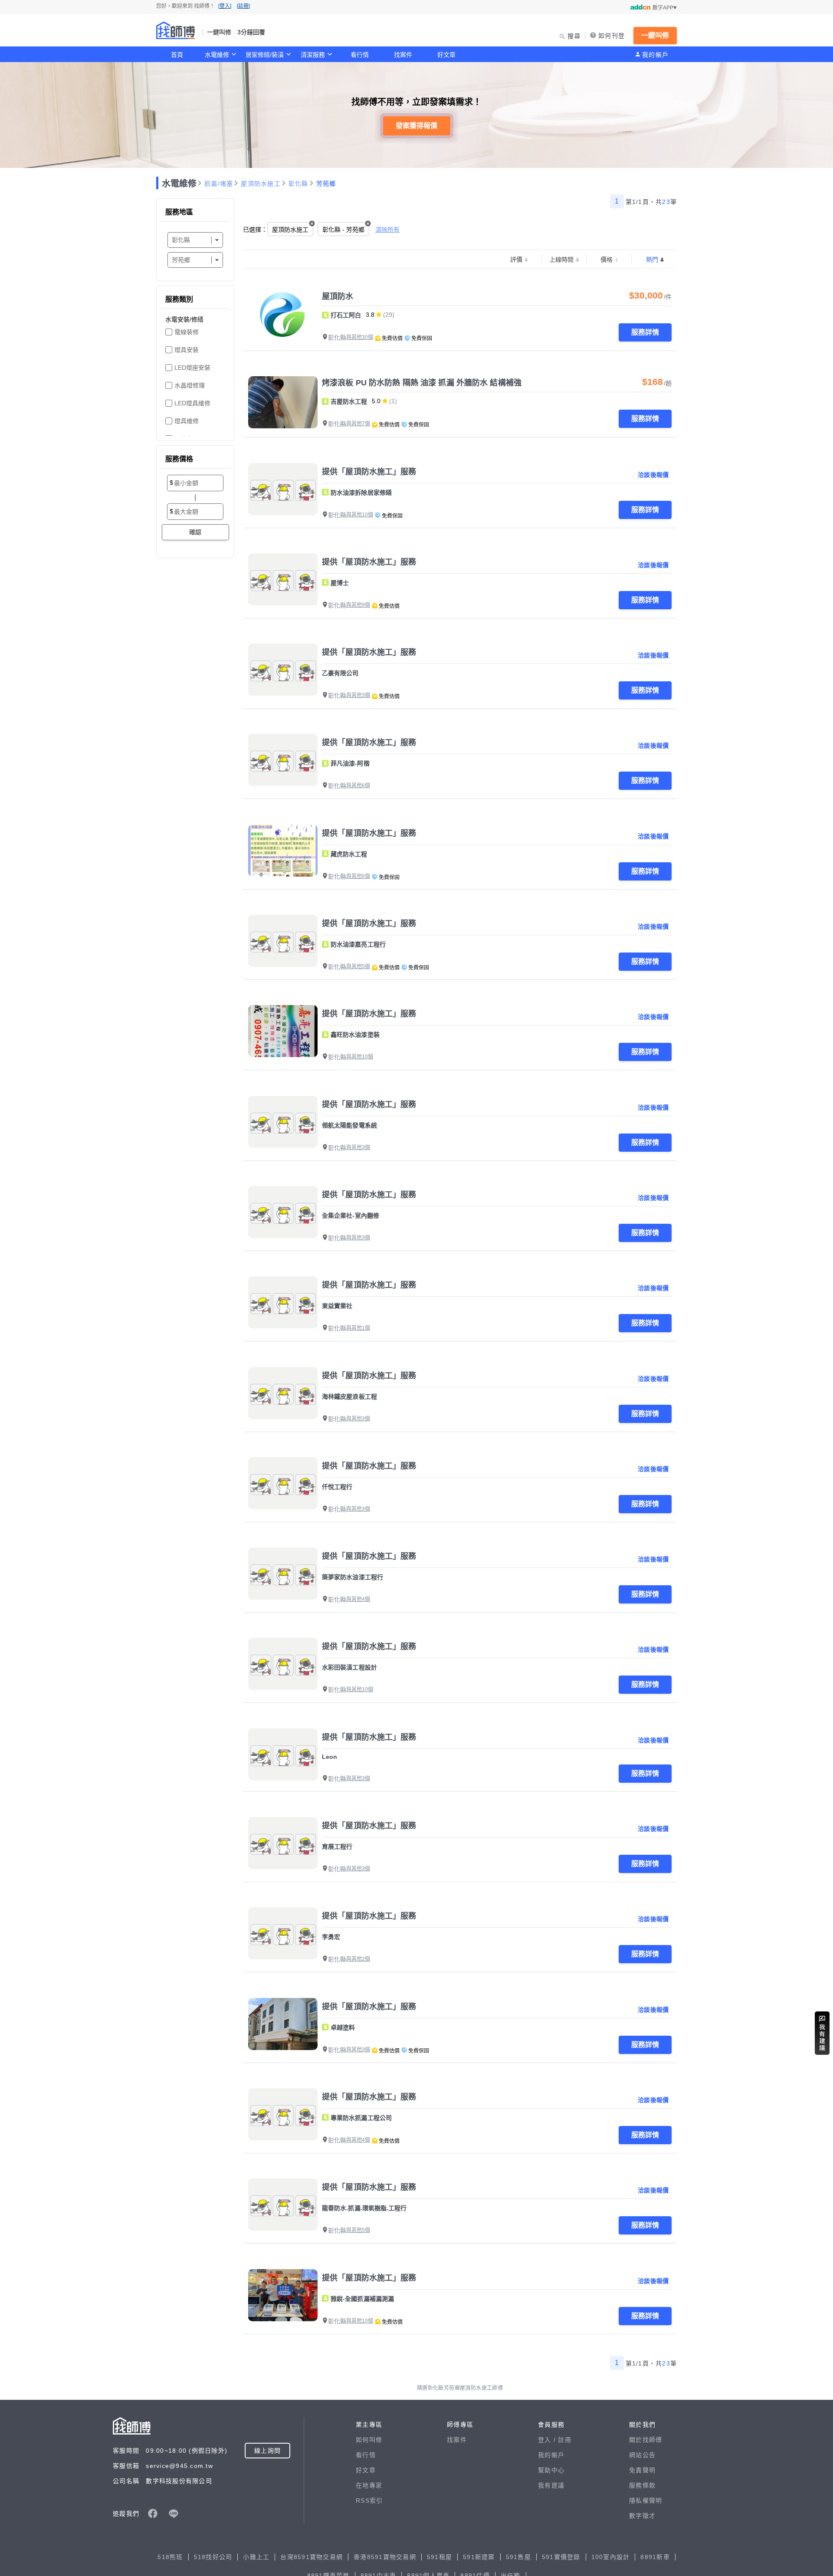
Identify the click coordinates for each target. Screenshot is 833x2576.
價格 (607, 260)
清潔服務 (313, 55)
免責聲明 (642, 2470)
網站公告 (642, 2455)
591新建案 (479, 2557)
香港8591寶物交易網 (385, 2557)
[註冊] (243, 6)
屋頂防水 (338, 296)
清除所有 (387, 230)
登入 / (548, 2440)
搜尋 (574, 36)
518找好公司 (213, 2557)
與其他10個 (360, 515)
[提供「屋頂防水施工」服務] (283, 489)
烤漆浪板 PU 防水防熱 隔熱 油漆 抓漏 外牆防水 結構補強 (422, 383)
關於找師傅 (646, 2440)
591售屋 (518, 2557)
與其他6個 (358, 785)
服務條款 (642, 2485)
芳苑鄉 (326, 184)
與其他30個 (360, 337)
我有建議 (551, 2485)
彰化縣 (298, 184)
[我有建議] (822, 2033)
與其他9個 (358, 605)
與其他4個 (358, 1599)
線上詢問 (267, 2451)
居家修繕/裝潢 (265, 55)
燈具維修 (187, 421)
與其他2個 (358, 1959)
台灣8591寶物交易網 (312, 2557)
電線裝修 (187, 332)
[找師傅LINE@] (174, 2514)
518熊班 (170, 2557)
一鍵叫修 (655, 35)
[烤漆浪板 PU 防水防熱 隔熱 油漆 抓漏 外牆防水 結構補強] (283, 402)
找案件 (403, 55)
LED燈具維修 (192, 403)
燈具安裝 (187, 350)
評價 (516, 260)
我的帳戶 (655, 55)
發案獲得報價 (416, 126)
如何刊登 (612, 36)
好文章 (446, 55)
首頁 (177, 55)
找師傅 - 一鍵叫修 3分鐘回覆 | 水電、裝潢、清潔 (176, 30)
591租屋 (439, 2557)
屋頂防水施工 (261, 184)
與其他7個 (358, 424)
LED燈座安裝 (192, 368)
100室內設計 (611, 2557)
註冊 (565, 2440)
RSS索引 (369, 2500)
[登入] (225, 6)
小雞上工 (256, 2557)
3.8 (370, 315)
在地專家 (369, 2485)
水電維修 (217, 55)
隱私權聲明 (646, 2500)
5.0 (376, 401)
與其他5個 (358, 966)
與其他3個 (358, 695)
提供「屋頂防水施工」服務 (369, 472)
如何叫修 (369, 2440)
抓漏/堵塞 (219, 184)
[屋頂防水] (283, 316)
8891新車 (655, 2557)
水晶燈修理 (190, 385)
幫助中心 (551, 2470)
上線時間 (561, 260)
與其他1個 (358, 1328)
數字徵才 (642, 2516)
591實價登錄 (561, 2557)
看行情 (360, 55)
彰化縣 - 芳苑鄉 (343, 230)
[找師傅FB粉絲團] (153, 2514)
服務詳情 (645, 332)
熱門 (652, 260)
